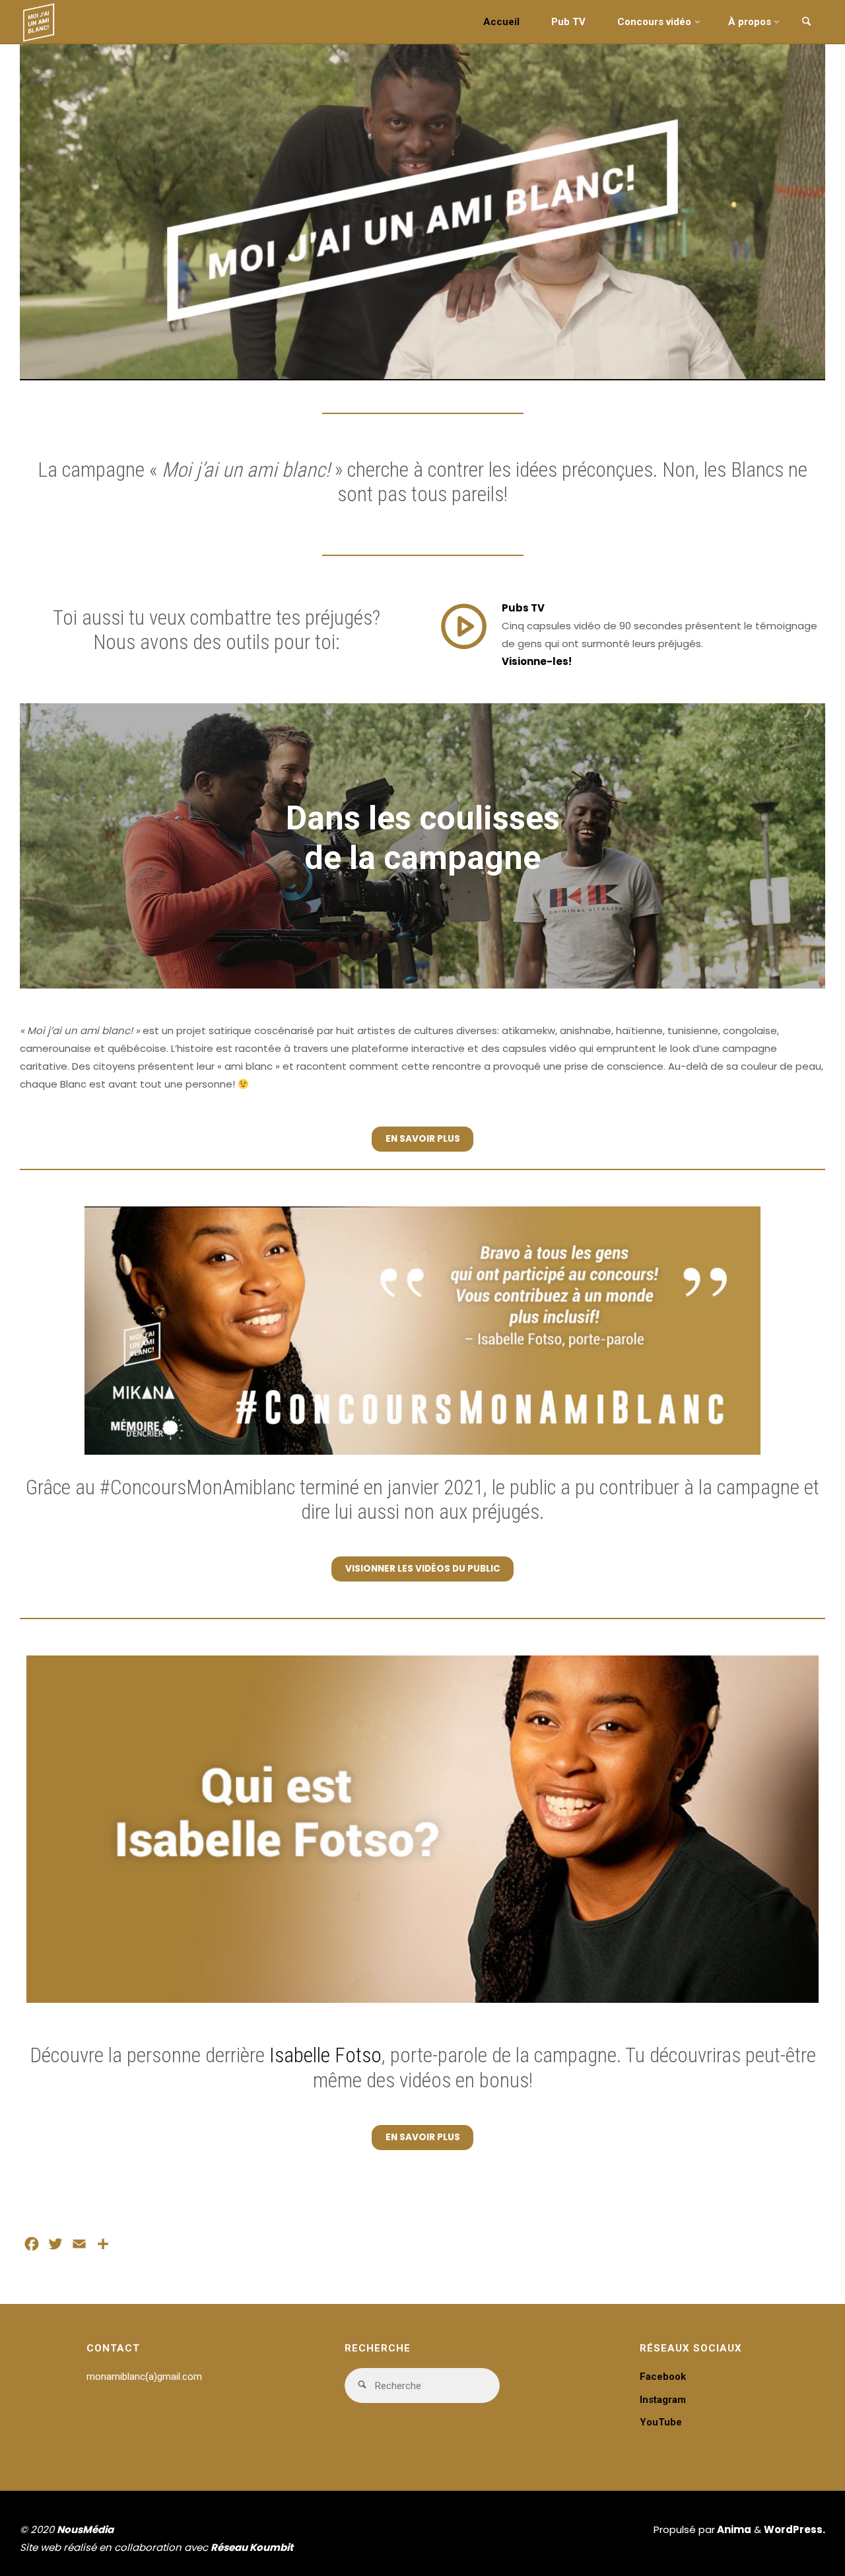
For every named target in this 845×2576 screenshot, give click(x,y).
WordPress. (794, 2529)
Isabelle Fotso (325, 2055)
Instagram (663, 2400)
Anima (733, 2529)
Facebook (663, 2377)
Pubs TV (523, 608)
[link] (806, 22)
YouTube (661, 2422)
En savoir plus (423, 1139)
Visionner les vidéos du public (423, 1569)
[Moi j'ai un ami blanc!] (39, 21)
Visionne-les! (537, 661)
